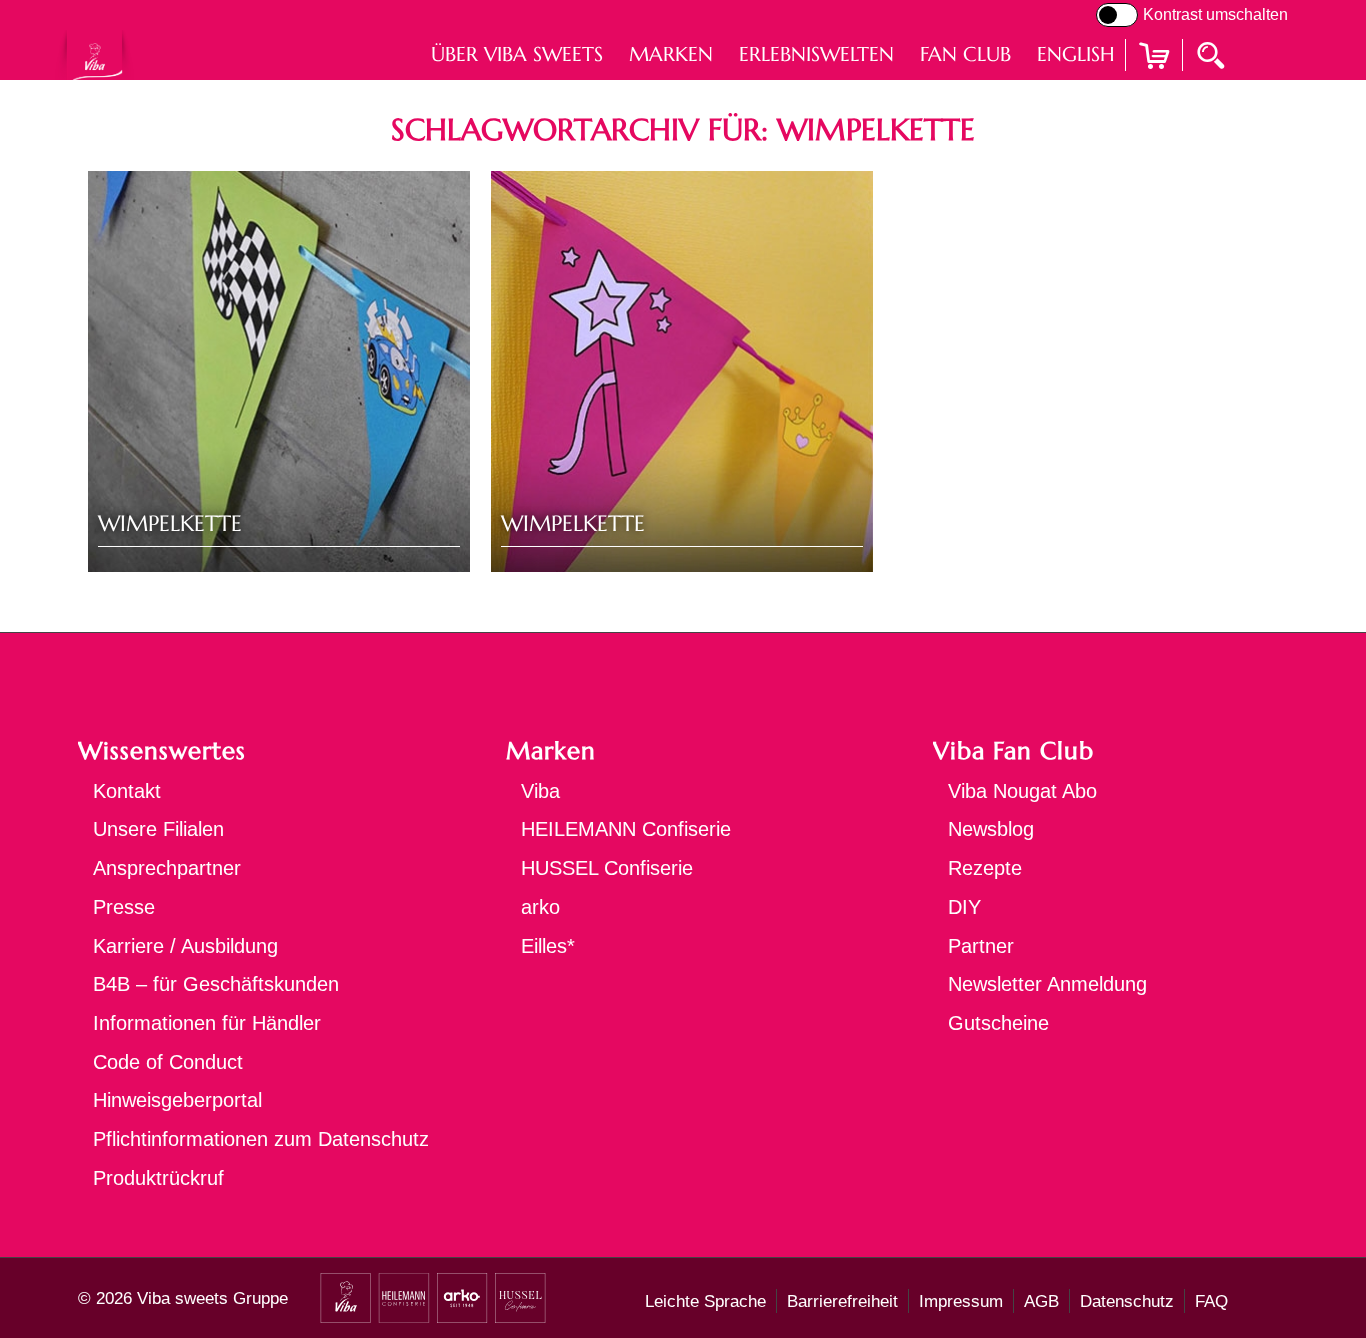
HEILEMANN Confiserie (626, 829)
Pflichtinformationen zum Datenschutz (261, 1139)
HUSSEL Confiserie (607, 868)
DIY (964, 907)
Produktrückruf (158, 1178)
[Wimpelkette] (279, 371)
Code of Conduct (168, 1062)
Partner (981, 946)
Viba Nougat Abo (1022, 791)
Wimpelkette (170, 523)
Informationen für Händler (207, 1023)
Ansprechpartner (167, 868)
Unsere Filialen (158, 829)
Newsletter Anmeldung (1047, 984)
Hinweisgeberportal (177, 1100)
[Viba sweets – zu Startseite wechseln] (94, 54)
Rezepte (985, 868)
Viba (540, 791)
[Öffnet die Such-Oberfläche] (1213, 54)
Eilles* (548, 946)
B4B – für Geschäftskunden (216, 984)
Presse (124, 907)
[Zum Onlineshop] (1154, 80)
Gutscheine (998, 1023)
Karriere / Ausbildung (185, 946)
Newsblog (991, 829)
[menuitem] (517, 54)
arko (540, 907)
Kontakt (127, 791)
